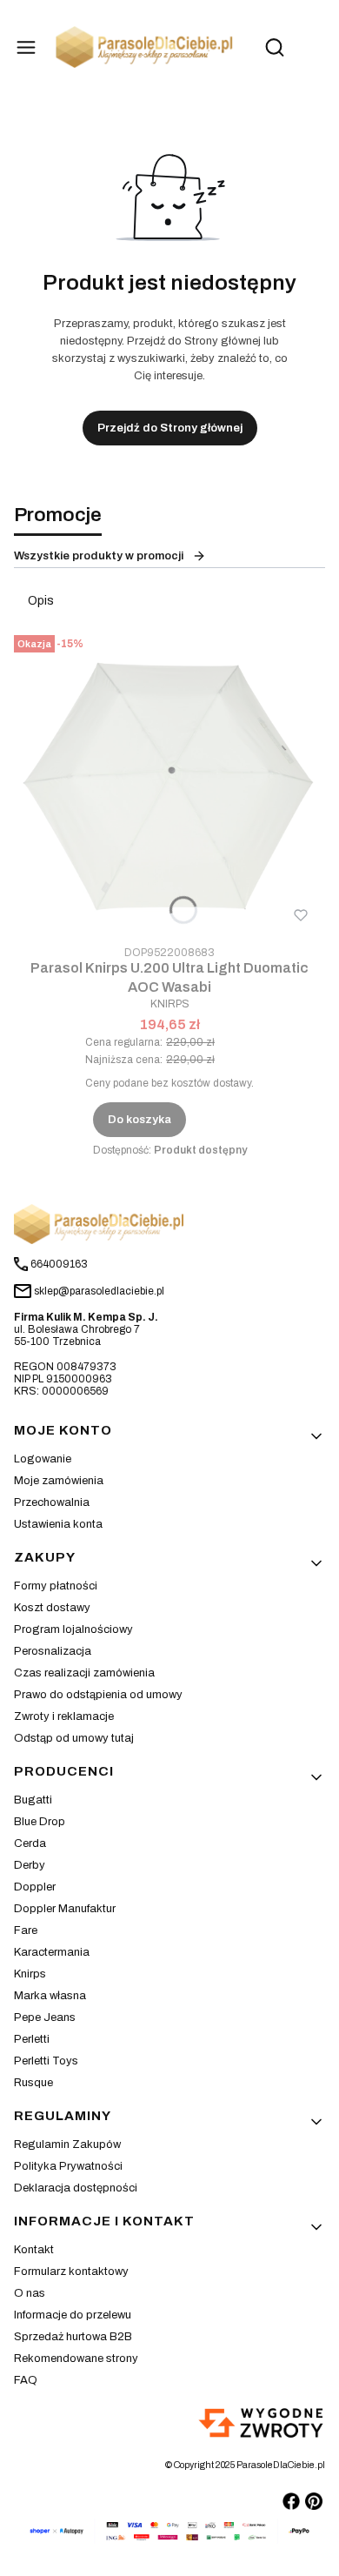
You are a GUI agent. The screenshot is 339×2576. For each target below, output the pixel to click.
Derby (30, 1865)
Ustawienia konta (58, 1524)
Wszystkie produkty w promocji (99, 556)
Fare (26, 1930)
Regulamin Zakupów (67, 2144)
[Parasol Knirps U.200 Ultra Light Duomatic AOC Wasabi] (169, 784)
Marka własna (50, 1996)
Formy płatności (56, 1586)
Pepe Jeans (45, 2017)
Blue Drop (40, 1822)
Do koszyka (140, 1120)
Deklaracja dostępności (76, 2188)
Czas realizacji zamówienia (84, 1673)
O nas (30, 2293)
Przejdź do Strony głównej (170, 428)
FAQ (26, 2380)
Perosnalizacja (53, 1651)
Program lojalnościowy (73, 1629)
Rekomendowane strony (76, 2359)
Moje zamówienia (59, 1481)
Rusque (33, 2083)
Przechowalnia (52, 1502)
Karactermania (52, 1952)
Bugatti (33, 1800)
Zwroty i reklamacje (64, 1716)
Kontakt (34, 2250)
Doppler (35, 1887)
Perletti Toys (46, 2061)
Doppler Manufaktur (65, 1909)
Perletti (32, 2039)
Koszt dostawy (52, 1608)
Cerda (30, 1843)
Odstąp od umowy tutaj (74, 1738)
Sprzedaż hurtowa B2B (73, 2337)
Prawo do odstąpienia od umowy (98, 1695)
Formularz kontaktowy (71, 2272)
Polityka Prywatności (68, 2166)
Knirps (30, 1974)
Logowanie (43, 1459)
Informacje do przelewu (73, 2315)
